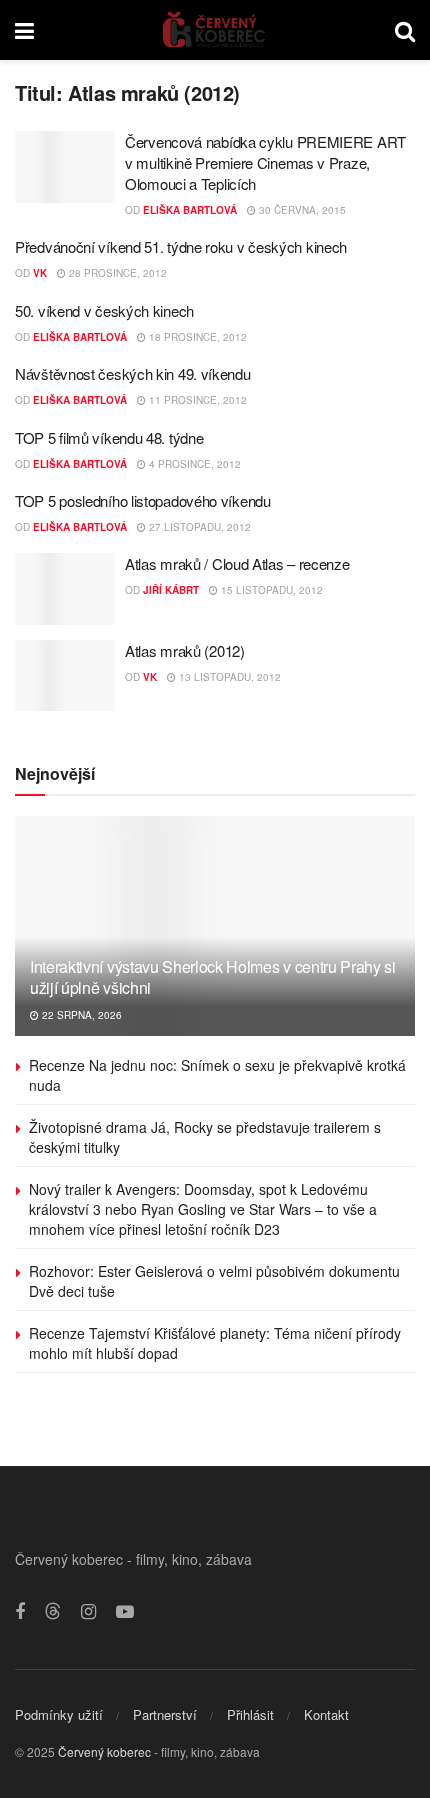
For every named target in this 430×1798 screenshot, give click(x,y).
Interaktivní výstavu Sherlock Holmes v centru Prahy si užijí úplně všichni (213, 977)
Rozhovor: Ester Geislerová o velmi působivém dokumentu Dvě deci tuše (214, 1281)
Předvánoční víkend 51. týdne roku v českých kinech (181, 246)
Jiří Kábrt (171, 590)
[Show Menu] (24, 30)
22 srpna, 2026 (80, 1015)
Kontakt (326, 1714)
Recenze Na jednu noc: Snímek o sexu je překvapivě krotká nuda (217, 1075)
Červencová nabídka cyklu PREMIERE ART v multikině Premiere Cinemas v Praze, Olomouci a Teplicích (265, 162)
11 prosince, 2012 (196, 400)
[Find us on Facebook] (20, 1612)
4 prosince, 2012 (193, 464)
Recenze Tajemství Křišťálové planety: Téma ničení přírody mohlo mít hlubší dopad (215, 1343)
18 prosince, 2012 (196, 337)
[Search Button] (405, 30)
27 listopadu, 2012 (198, 527)
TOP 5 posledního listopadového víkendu (143, 500)
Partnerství (165, 1714)
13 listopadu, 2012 (228, 677)
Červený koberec (104, 1751)
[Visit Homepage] (214, 30)
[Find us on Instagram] (88, 1612)
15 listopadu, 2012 (270, 590)
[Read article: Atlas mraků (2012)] (65, 676)
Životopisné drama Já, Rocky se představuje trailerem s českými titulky (205, 1137)
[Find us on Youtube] (125, 1612)
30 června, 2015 (301, 210)
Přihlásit (250, 1714)
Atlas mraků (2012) (185, 650)
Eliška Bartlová (190, 210)
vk (40, 273)
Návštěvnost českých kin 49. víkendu (133, 373)
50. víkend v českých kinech (104, 310)
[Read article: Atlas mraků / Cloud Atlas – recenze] (65, 589)
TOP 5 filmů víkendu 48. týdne (109, 437)
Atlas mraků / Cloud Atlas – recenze (237, 563)
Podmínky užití (59, 1714)
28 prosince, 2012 (116, 273)
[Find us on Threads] (53, 1611)
